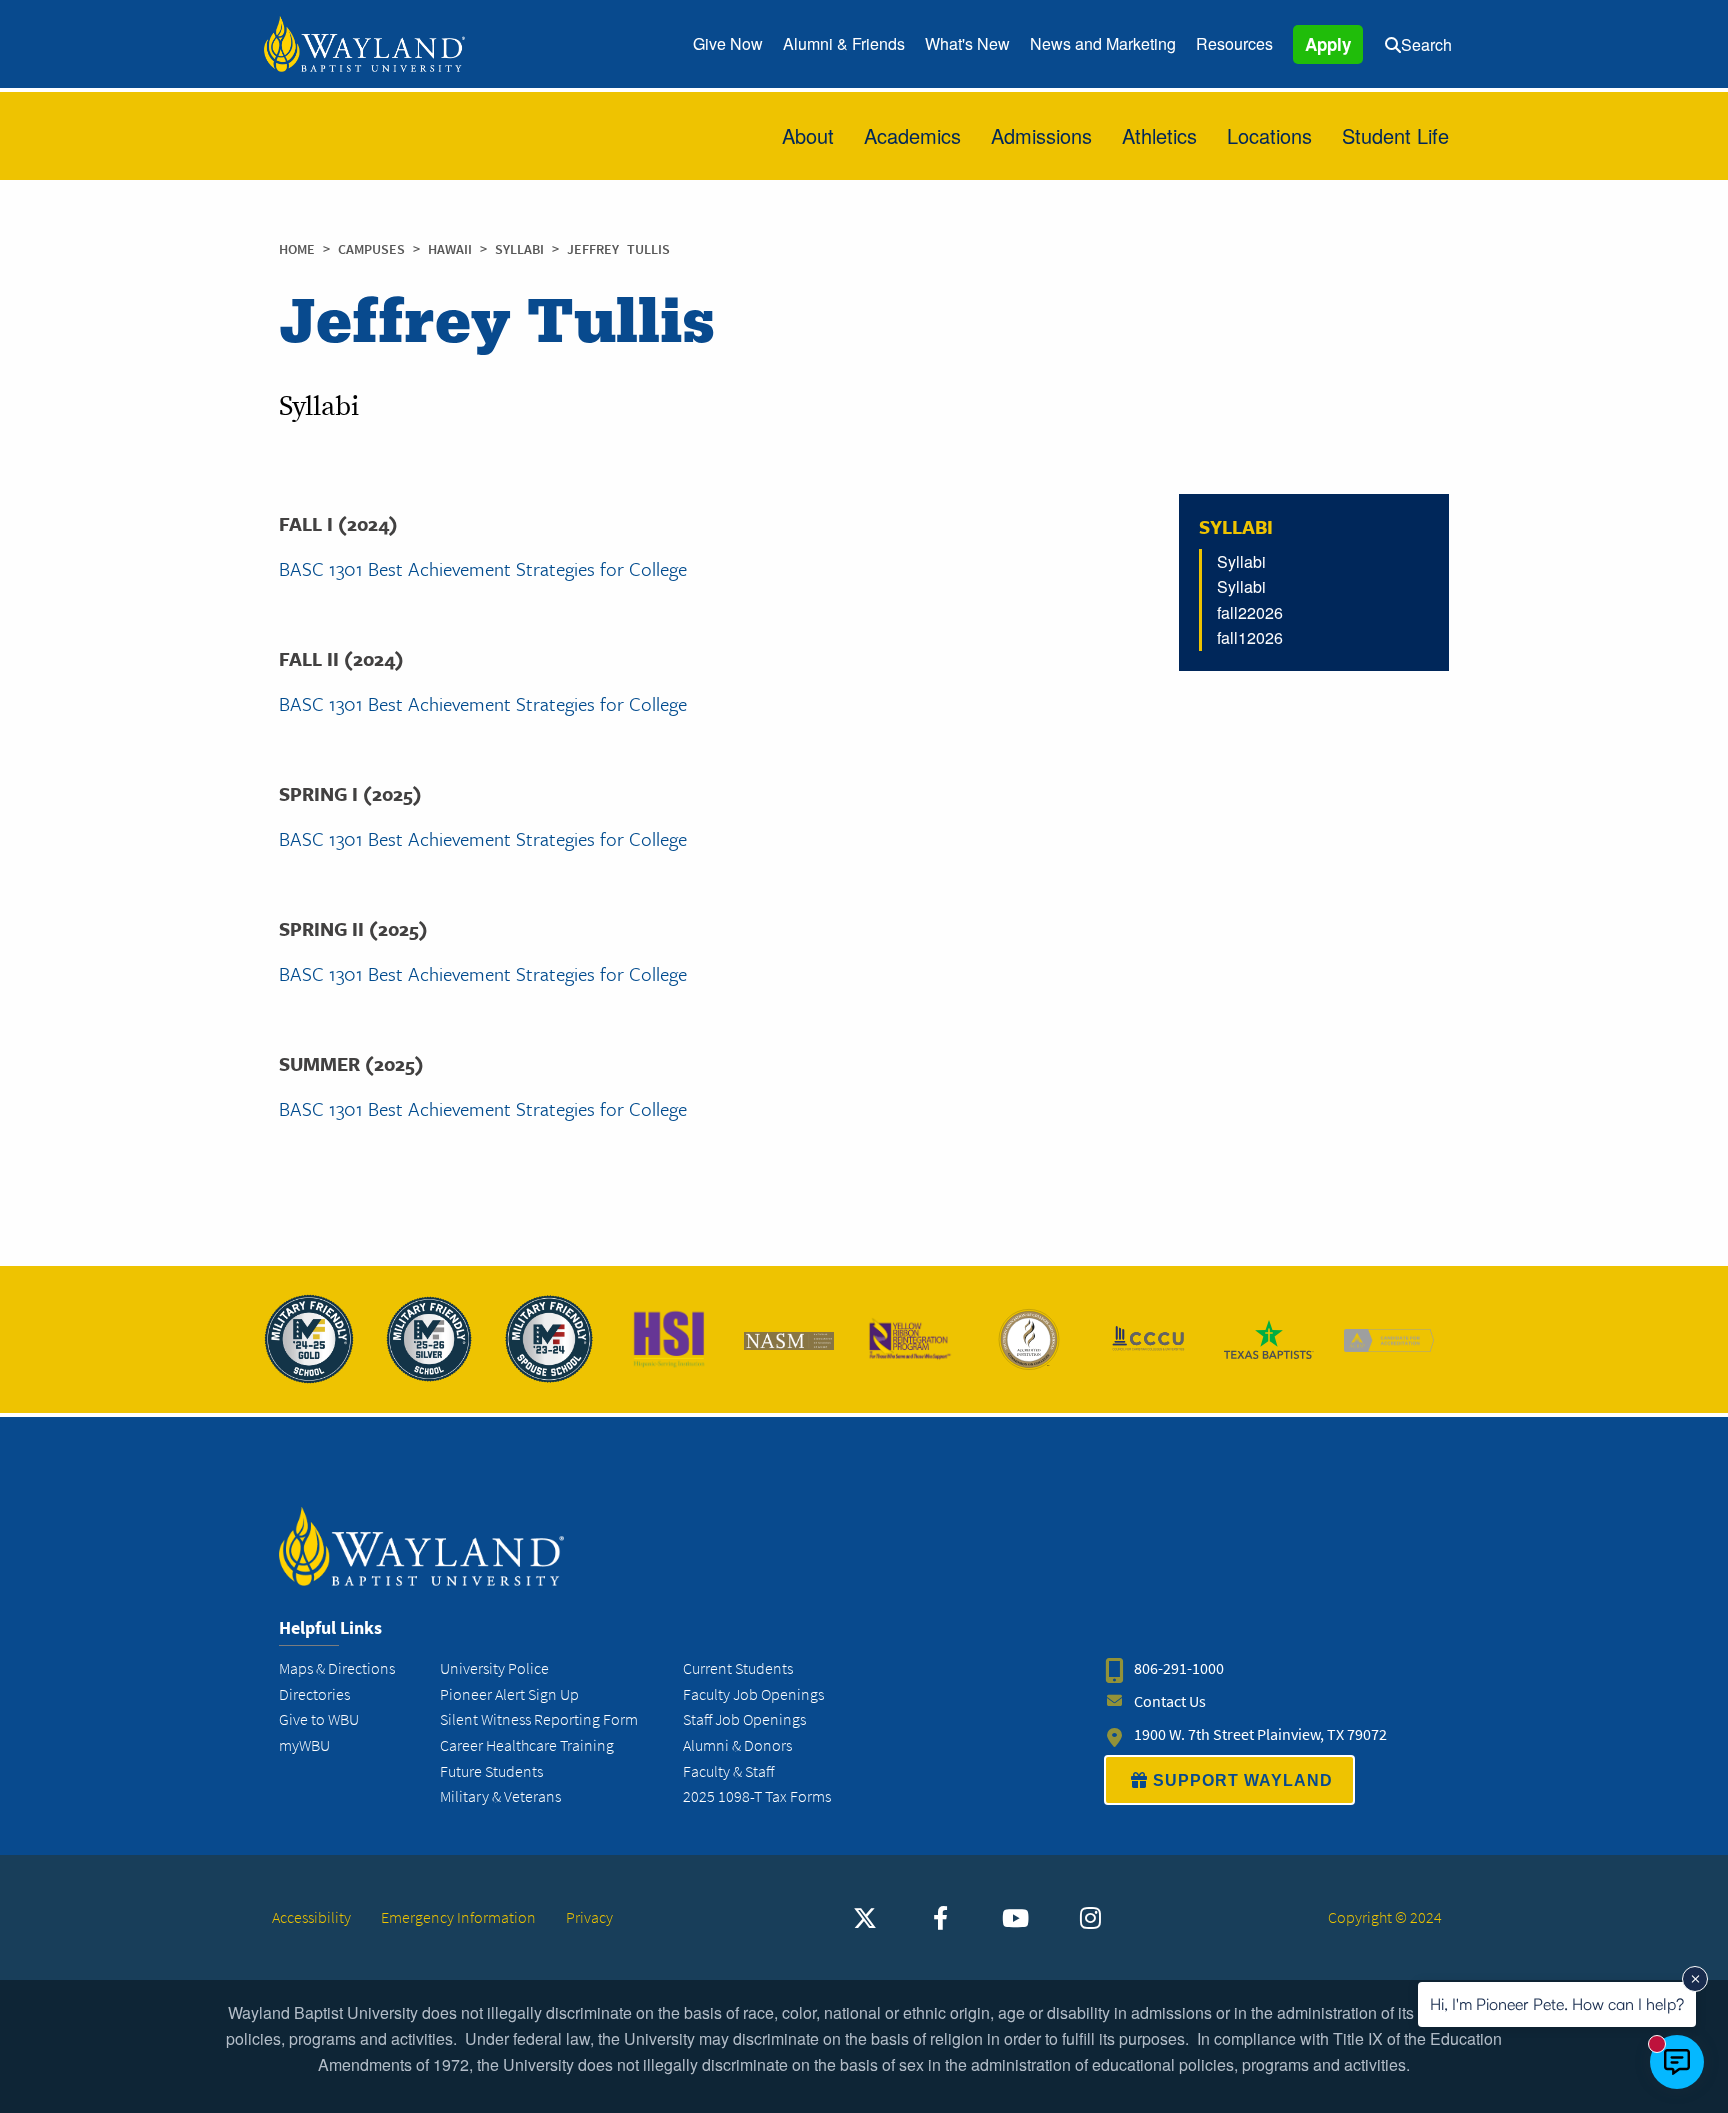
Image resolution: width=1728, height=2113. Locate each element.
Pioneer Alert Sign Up (509, 1694)
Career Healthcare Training (527, 1745)
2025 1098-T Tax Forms (757, 1796)
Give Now (728, 43)
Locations (1269, 135)
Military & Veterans (500, 1796)
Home (297, 249)
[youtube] (1015, 1918)
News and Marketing (1103, 43)
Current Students (738, 1668)
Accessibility (311, 1917)
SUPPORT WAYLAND (1243, 1780)
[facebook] (940, 1918)
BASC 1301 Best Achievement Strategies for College (483, 568)
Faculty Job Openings (753, 1694)
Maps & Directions (337, 1668)
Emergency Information (458, 1917)
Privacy (589, 1917)
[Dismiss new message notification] (1695, 1979)
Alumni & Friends (844, 43)
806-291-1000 (1179, 1668)
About (808, 135)
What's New (967, 43)
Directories (314, 1694)
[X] (865, 1918)
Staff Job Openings (744, 1719)
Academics (912, 135)
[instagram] (1090, 1918)
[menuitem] (728, 44)
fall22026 (1250, 612)
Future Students (491, 1771)
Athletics (1159, 135)
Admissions (1041, 135)
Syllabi (523, 249)
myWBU (304, 1745)
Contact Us (1170, 1701)
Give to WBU (319, 1719)
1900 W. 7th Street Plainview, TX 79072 (1260, 1734)
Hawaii (454, 249)
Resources (1234, 43)
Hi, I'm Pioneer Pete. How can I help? (1557, 2004)
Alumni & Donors (737, 1745)
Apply (1328, 44)
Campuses (375, 249)
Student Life (1395, 135)
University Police (494, 1668)
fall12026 (1250, 637)
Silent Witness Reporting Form (539, 1719)
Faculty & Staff (728, 1771)
